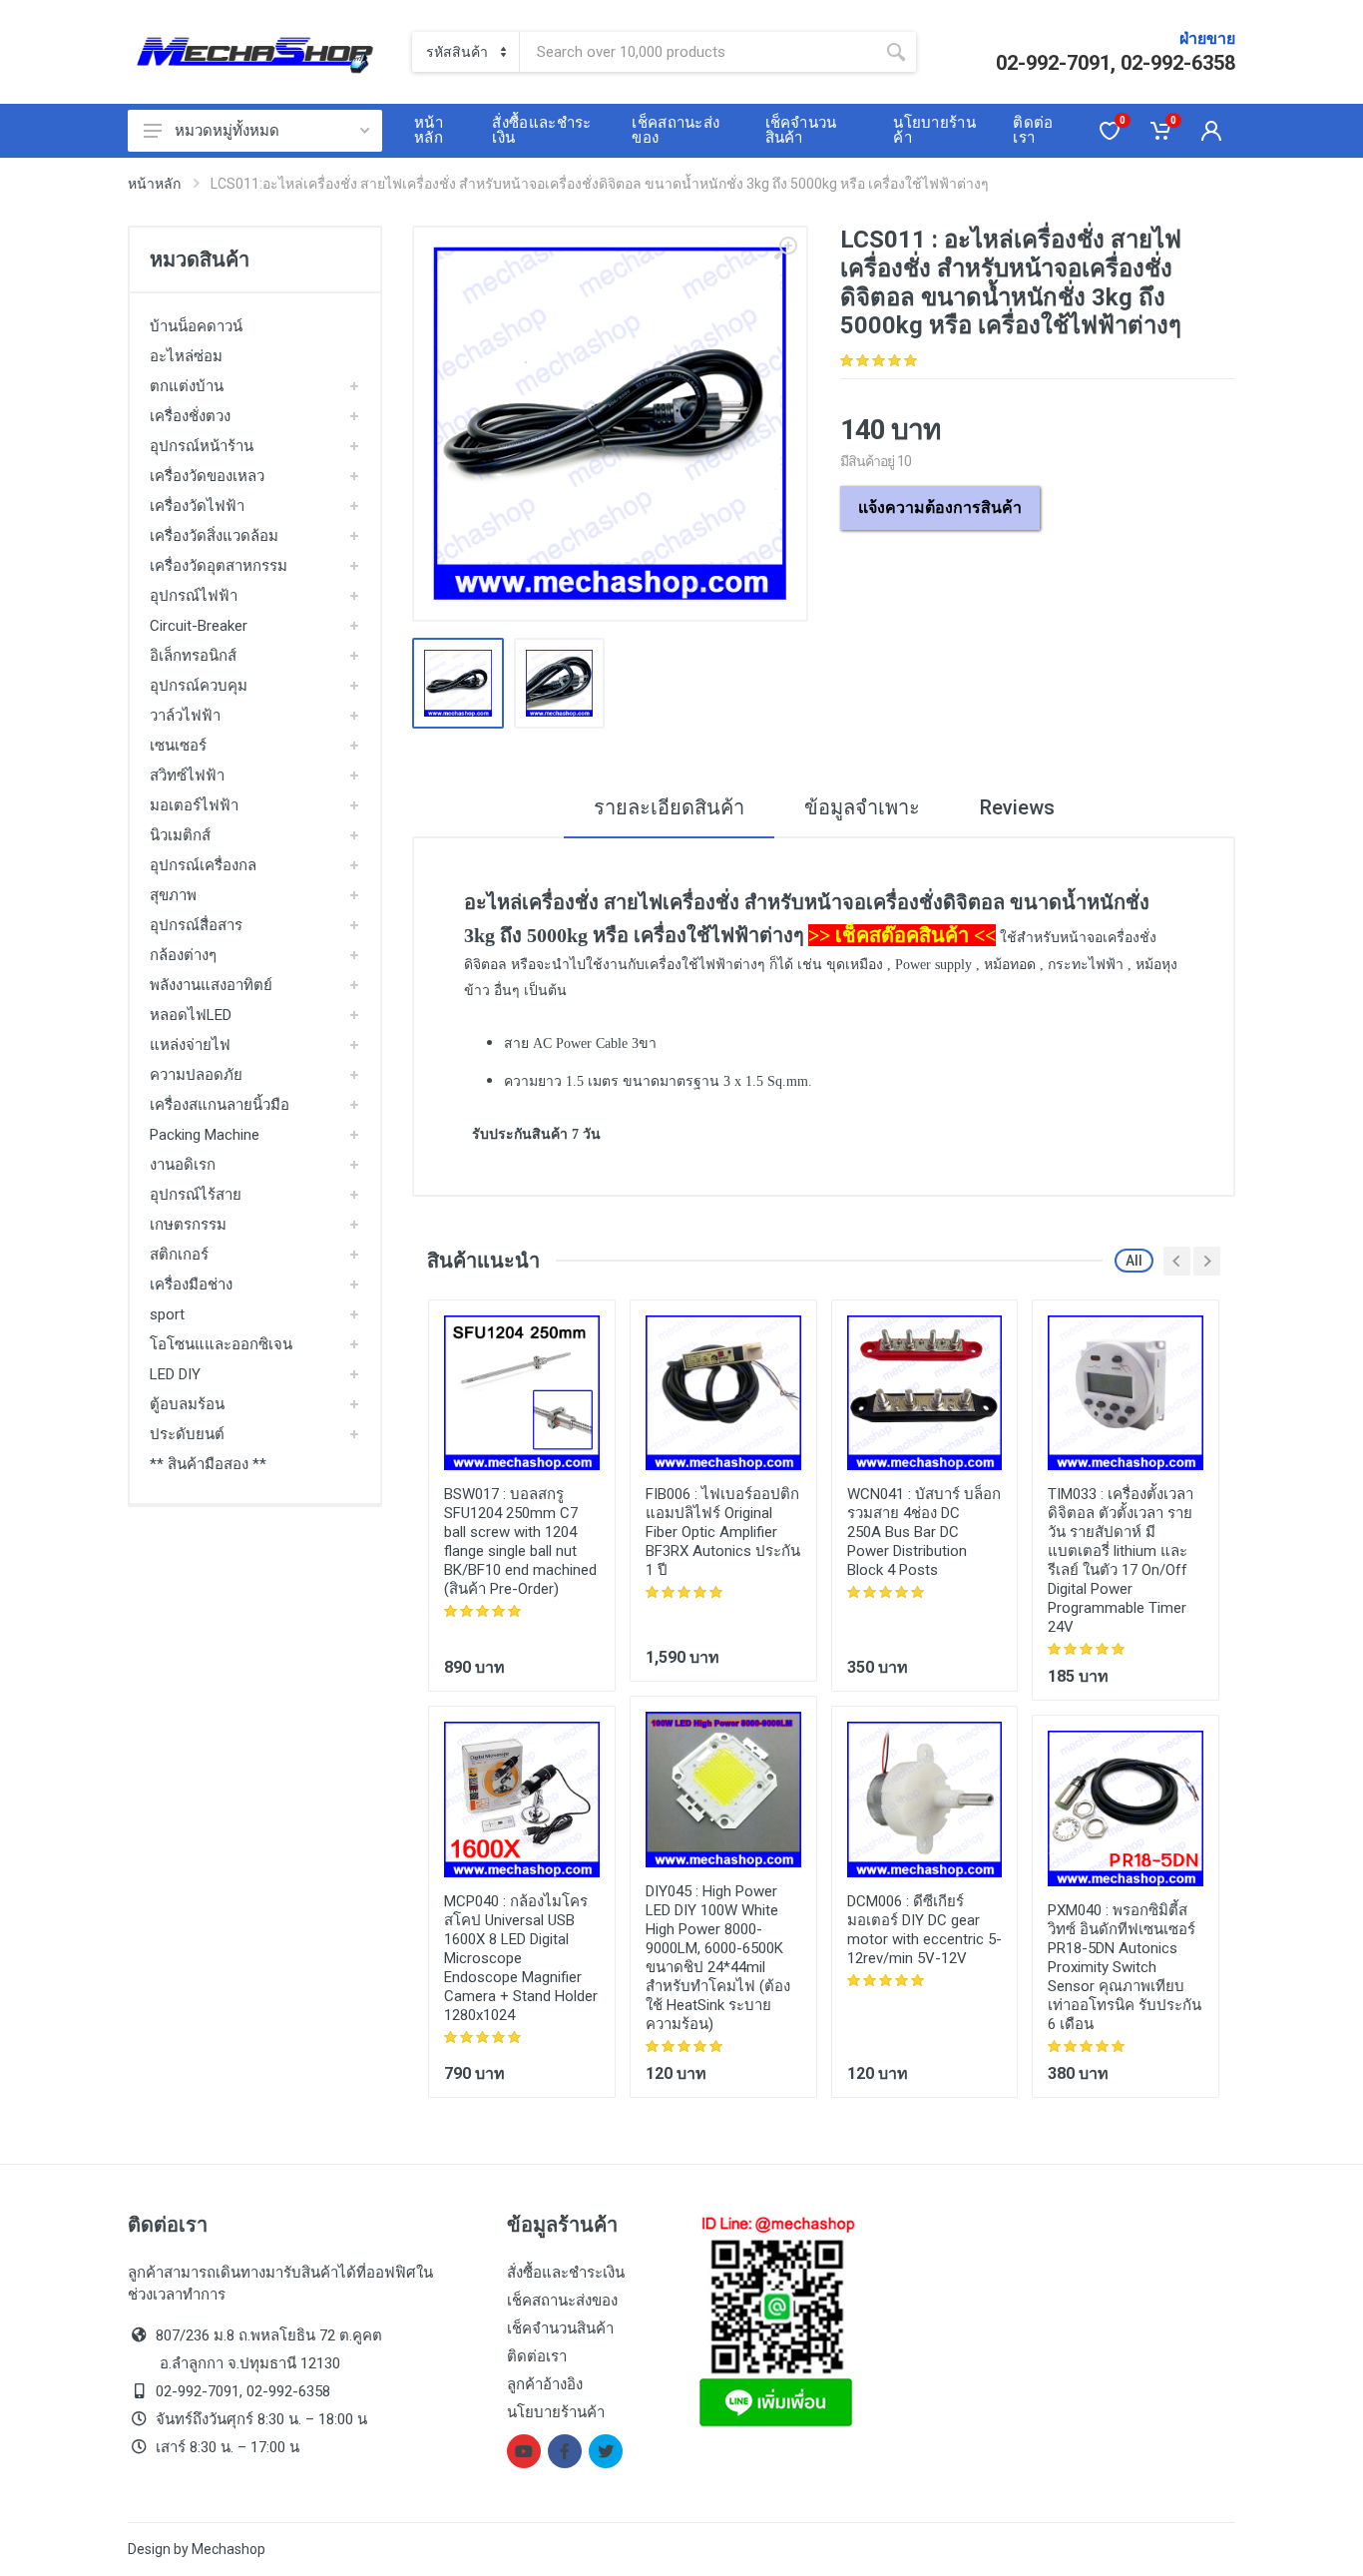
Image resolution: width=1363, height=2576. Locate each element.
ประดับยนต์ (187, 1434)
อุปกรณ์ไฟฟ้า (194, 596)
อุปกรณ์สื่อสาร (196, 925)
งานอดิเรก (183, 1165)
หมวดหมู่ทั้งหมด (227, 131)
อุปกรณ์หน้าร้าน (202, 446)
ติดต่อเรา (537, 2356)
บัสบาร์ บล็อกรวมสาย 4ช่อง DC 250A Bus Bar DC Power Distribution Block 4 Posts (924, 1532)
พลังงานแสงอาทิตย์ (211, 985)
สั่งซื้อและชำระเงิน (566, 2273)
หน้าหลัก (154, 184)
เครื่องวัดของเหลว (207, 476)
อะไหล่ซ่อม (186, 356)
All (1134, 1261)
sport (167, 1314)
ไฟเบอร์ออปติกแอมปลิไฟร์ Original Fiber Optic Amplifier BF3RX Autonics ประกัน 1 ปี (723, 1532)
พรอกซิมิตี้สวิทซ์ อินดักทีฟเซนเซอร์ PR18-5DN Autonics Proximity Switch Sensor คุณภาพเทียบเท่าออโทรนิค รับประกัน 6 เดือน (1125, 1967)
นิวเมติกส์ (180, 835)
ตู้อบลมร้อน (187, 1404)
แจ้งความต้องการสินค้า (940, 508)
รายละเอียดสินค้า (669, 807)
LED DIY (175, 1374)
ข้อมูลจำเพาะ (862, 807)
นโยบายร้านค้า (556, 2412)
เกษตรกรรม (188, 1225)
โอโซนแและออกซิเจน (221, 1344)
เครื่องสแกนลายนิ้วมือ (220, 1105)
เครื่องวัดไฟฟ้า (197, 506)
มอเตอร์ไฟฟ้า (194, 805)
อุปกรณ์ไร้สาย (196, 1195)
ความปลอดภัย (196, 1075)
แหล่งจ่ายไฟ (190, 1045)
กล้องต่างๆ (183, 955)
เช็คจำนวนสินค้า (560, 2328)
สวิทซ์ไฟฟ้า (187, 775)
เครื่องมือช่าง (191, 1285)
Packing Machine (205, 1135)
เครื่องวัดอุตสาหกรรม (219, 566)
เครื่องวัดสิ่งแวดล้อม (214, 536)
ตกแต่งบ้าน (187, 386)
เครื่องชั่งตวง (190, 416)
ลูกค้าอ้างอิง (545, 2384)
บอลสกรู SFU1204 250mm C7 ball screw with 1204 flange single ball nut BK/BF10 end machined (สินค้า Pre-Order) (520, 1542)
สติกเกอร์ (179, 1255)
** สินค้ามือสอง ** (208, 1464)
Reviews (1017, 807)
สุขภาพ (173, 895)
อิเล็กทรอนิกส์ (193, 656)
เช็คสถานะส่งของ (562, 2301)
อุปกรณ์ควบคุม (199, 686)
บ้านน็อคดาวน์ (196, 326)
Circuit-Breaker (199, 626)
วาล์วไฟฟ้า (185, 716)
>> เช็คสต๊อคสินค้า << (902, 935)
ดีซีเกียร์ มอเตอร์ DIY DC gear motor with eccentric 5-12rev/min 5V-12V (924, 1930)
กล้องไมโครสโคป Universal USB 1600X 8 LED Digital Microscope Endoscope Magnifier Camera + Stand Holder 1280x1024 (521, 1958)
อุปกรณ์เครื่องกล (203, 865)
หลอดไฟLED (191, 1015)
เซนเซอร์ (178, 746)
